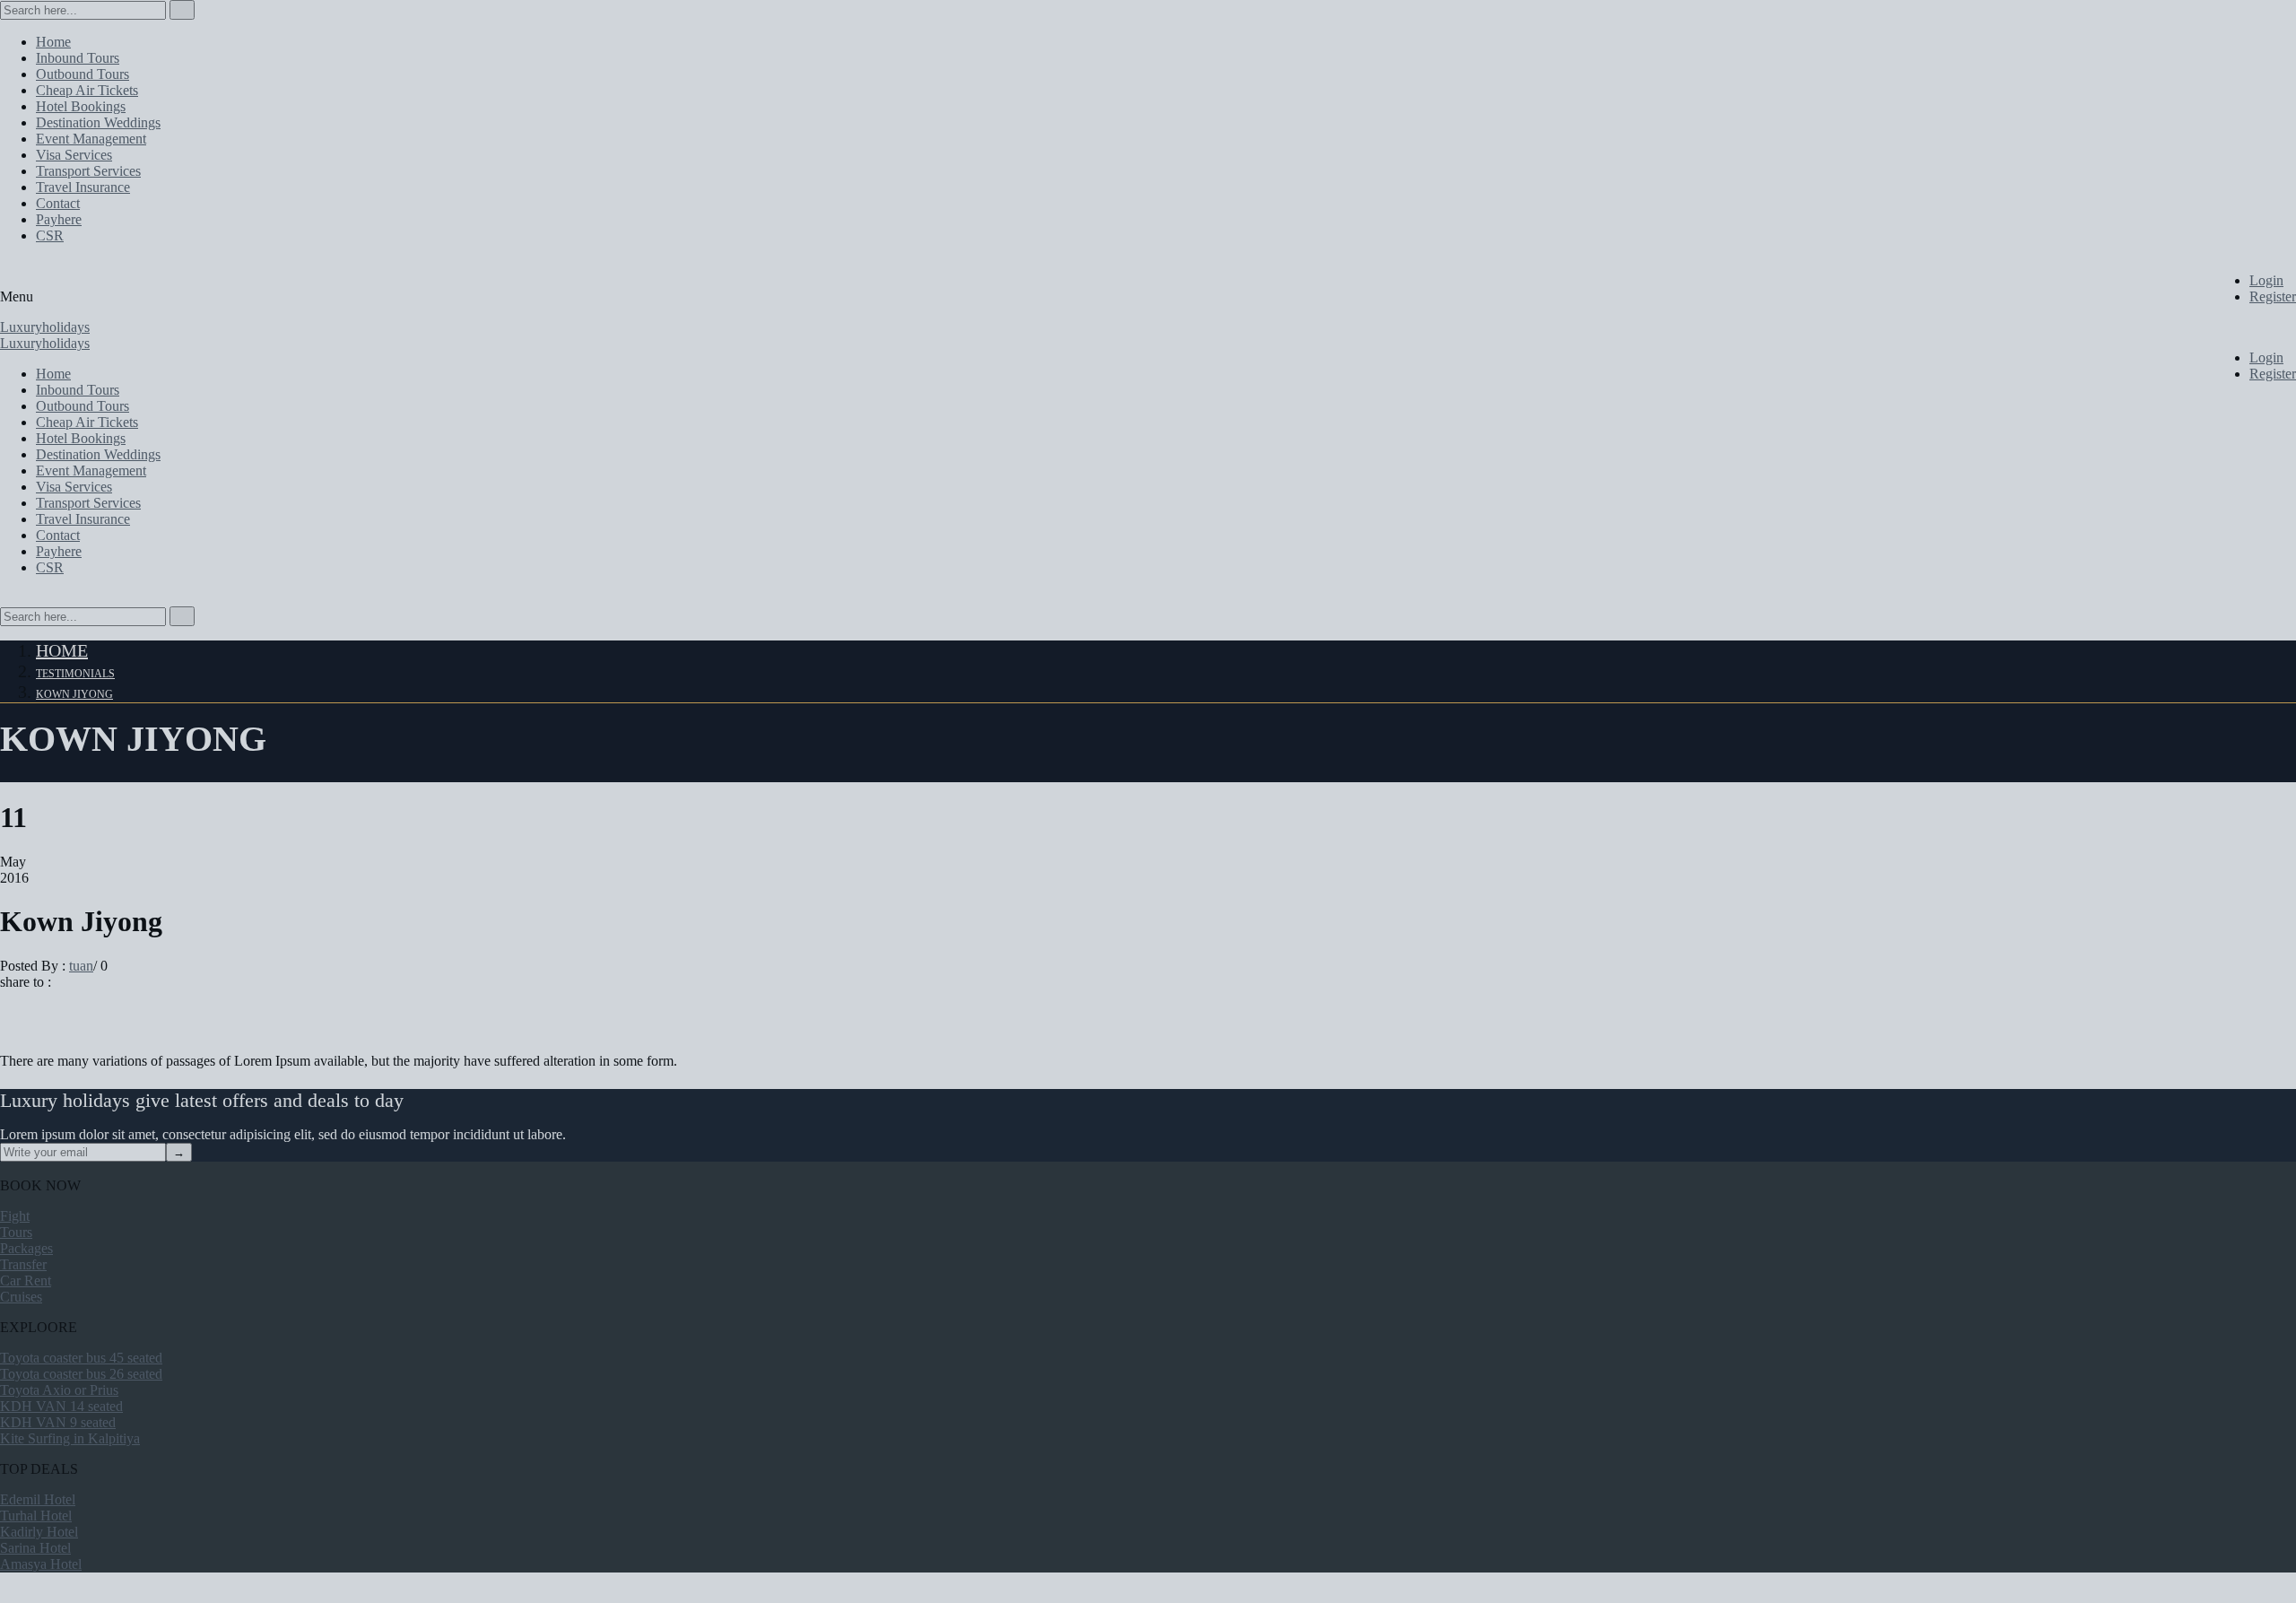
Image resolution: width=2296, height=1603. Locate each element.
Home (62, 650)
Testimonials (75, 674)
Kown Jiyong (74, 694)
